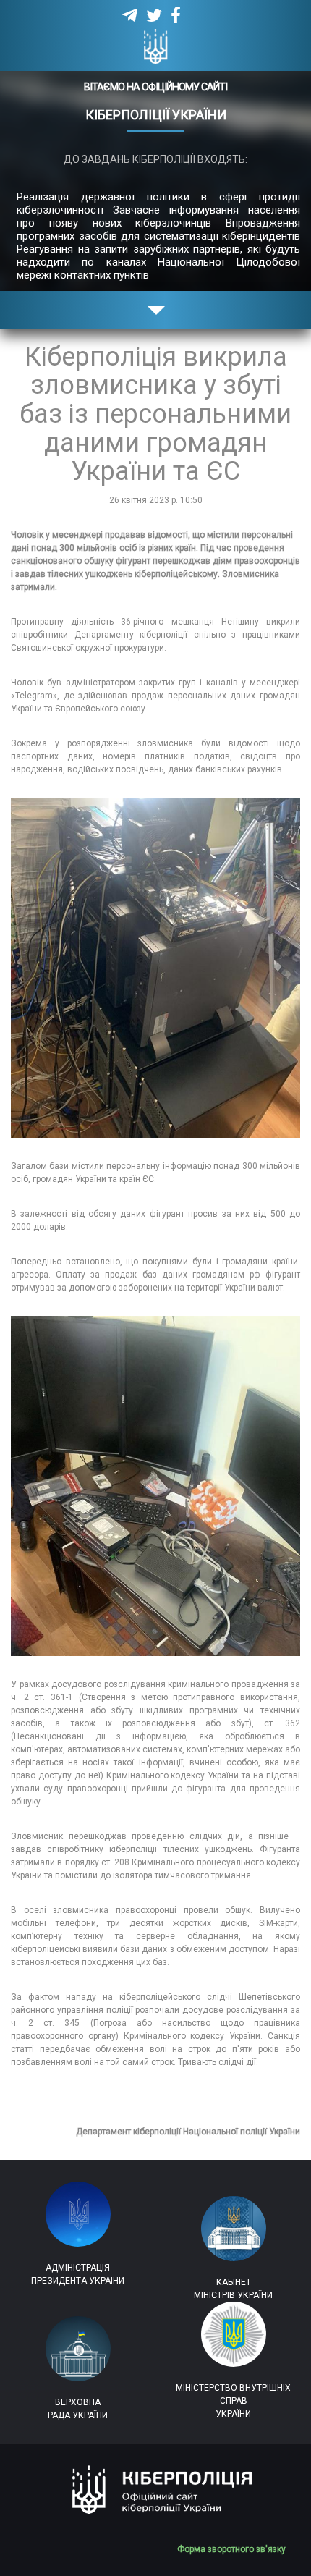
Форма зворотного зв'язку (237, 2549)
